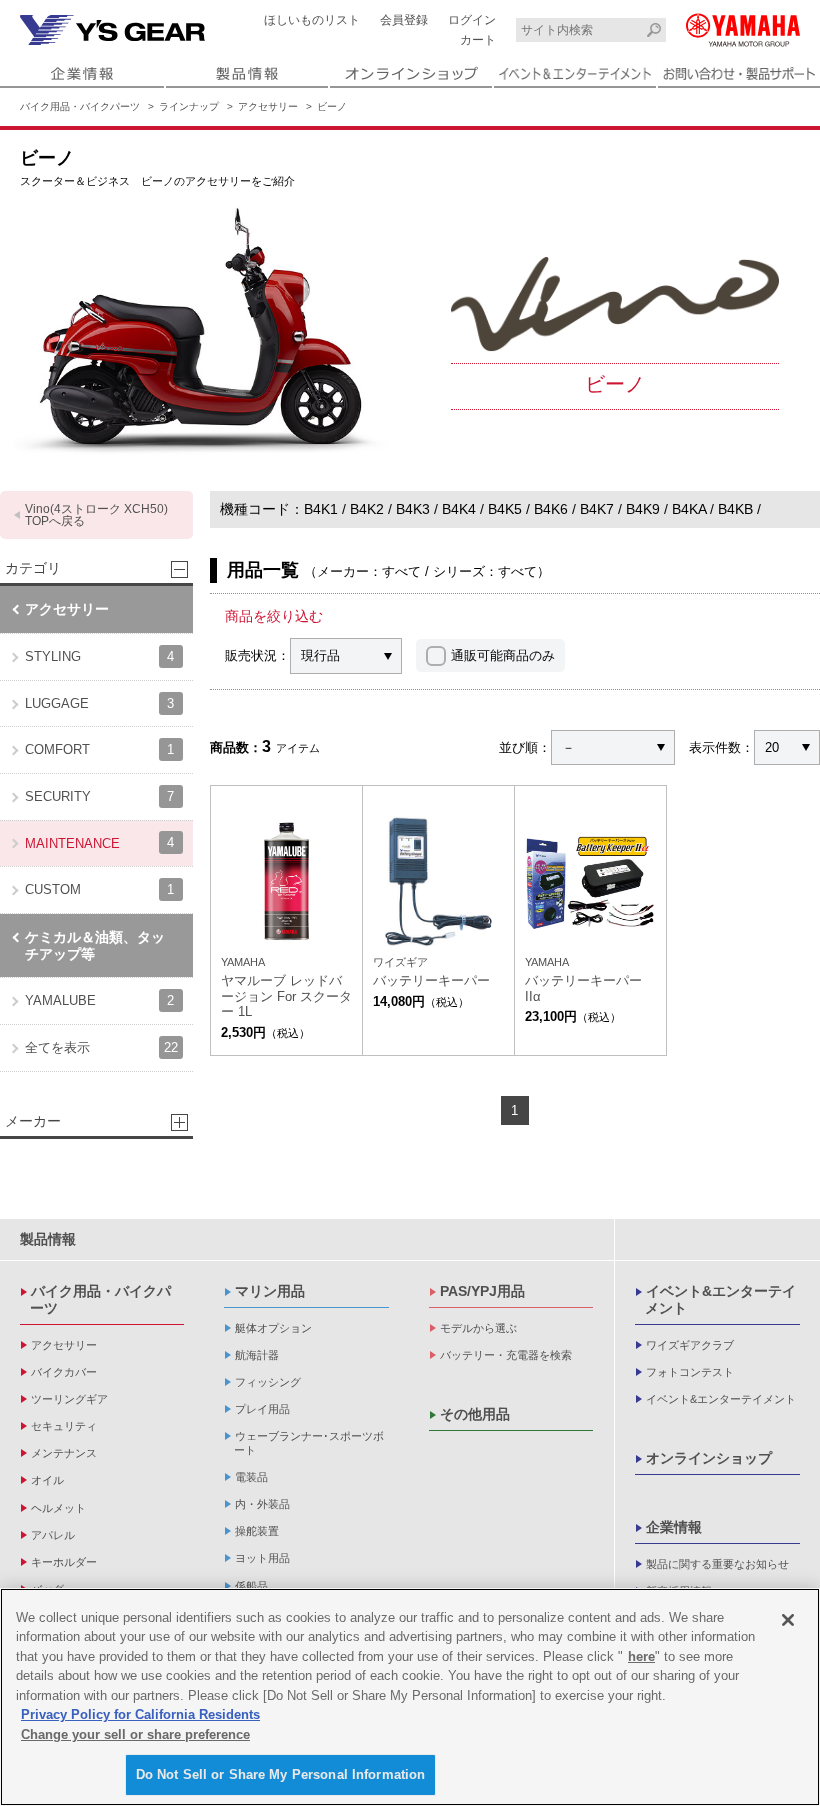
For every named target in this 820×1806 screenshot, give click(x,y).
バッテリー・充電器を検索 (506, 1355)
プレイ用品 (262, 1409)
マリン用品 (270, 1291)
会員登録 (404, 20)
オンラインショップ (709, 1458)
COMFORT (99, 749)
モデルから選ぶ (478, 1328)
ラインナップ (189, 106)
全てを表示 (101, 1047)
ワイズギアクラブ (690, 1345)
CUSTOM (99, 889)
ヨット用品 (262, 1558)
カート (478, 40)
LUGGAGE (99, 703)
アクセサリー (268, 106)
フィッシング (268, 1382)
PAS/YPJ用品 (482, 1291)
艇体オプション (273, 1328)
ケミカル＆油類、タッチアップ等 (95, 945)
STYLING (99, 656)
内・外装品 (262, 1504)
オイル (47, 1480)
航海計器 (257, 1355)
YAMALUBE (99, 1000)
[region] (410, 1697)
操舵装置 (257, 1531)
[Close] (788, 1620)
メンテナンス (64, 1453)
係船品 (251, 1586)
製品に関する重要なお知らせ (717, 1564)
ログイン (472, 20)
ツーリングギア (69, 1399)
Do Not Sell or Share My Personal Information (281, 1774)
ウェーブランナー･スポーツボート (309, 1442)
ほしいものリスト (312, 20)
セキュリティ (64, 1426)
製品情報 (48, 1239)
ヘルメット (58, 1508)
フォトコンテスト (690, 1372)
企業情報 (674, 1527)
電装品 (251, 1477)
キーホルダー (64, 1562)
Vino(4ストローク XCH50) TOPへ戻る (96, 515)
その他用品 (475, 1414)
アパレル (53, 1535)
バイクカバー (64, 1372)
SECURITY (99, 796)
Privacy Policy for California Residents (140, 1714)
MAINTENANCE (99, 842)
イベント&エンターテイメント (720, 1299)
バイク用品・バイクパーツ (80, 106)
